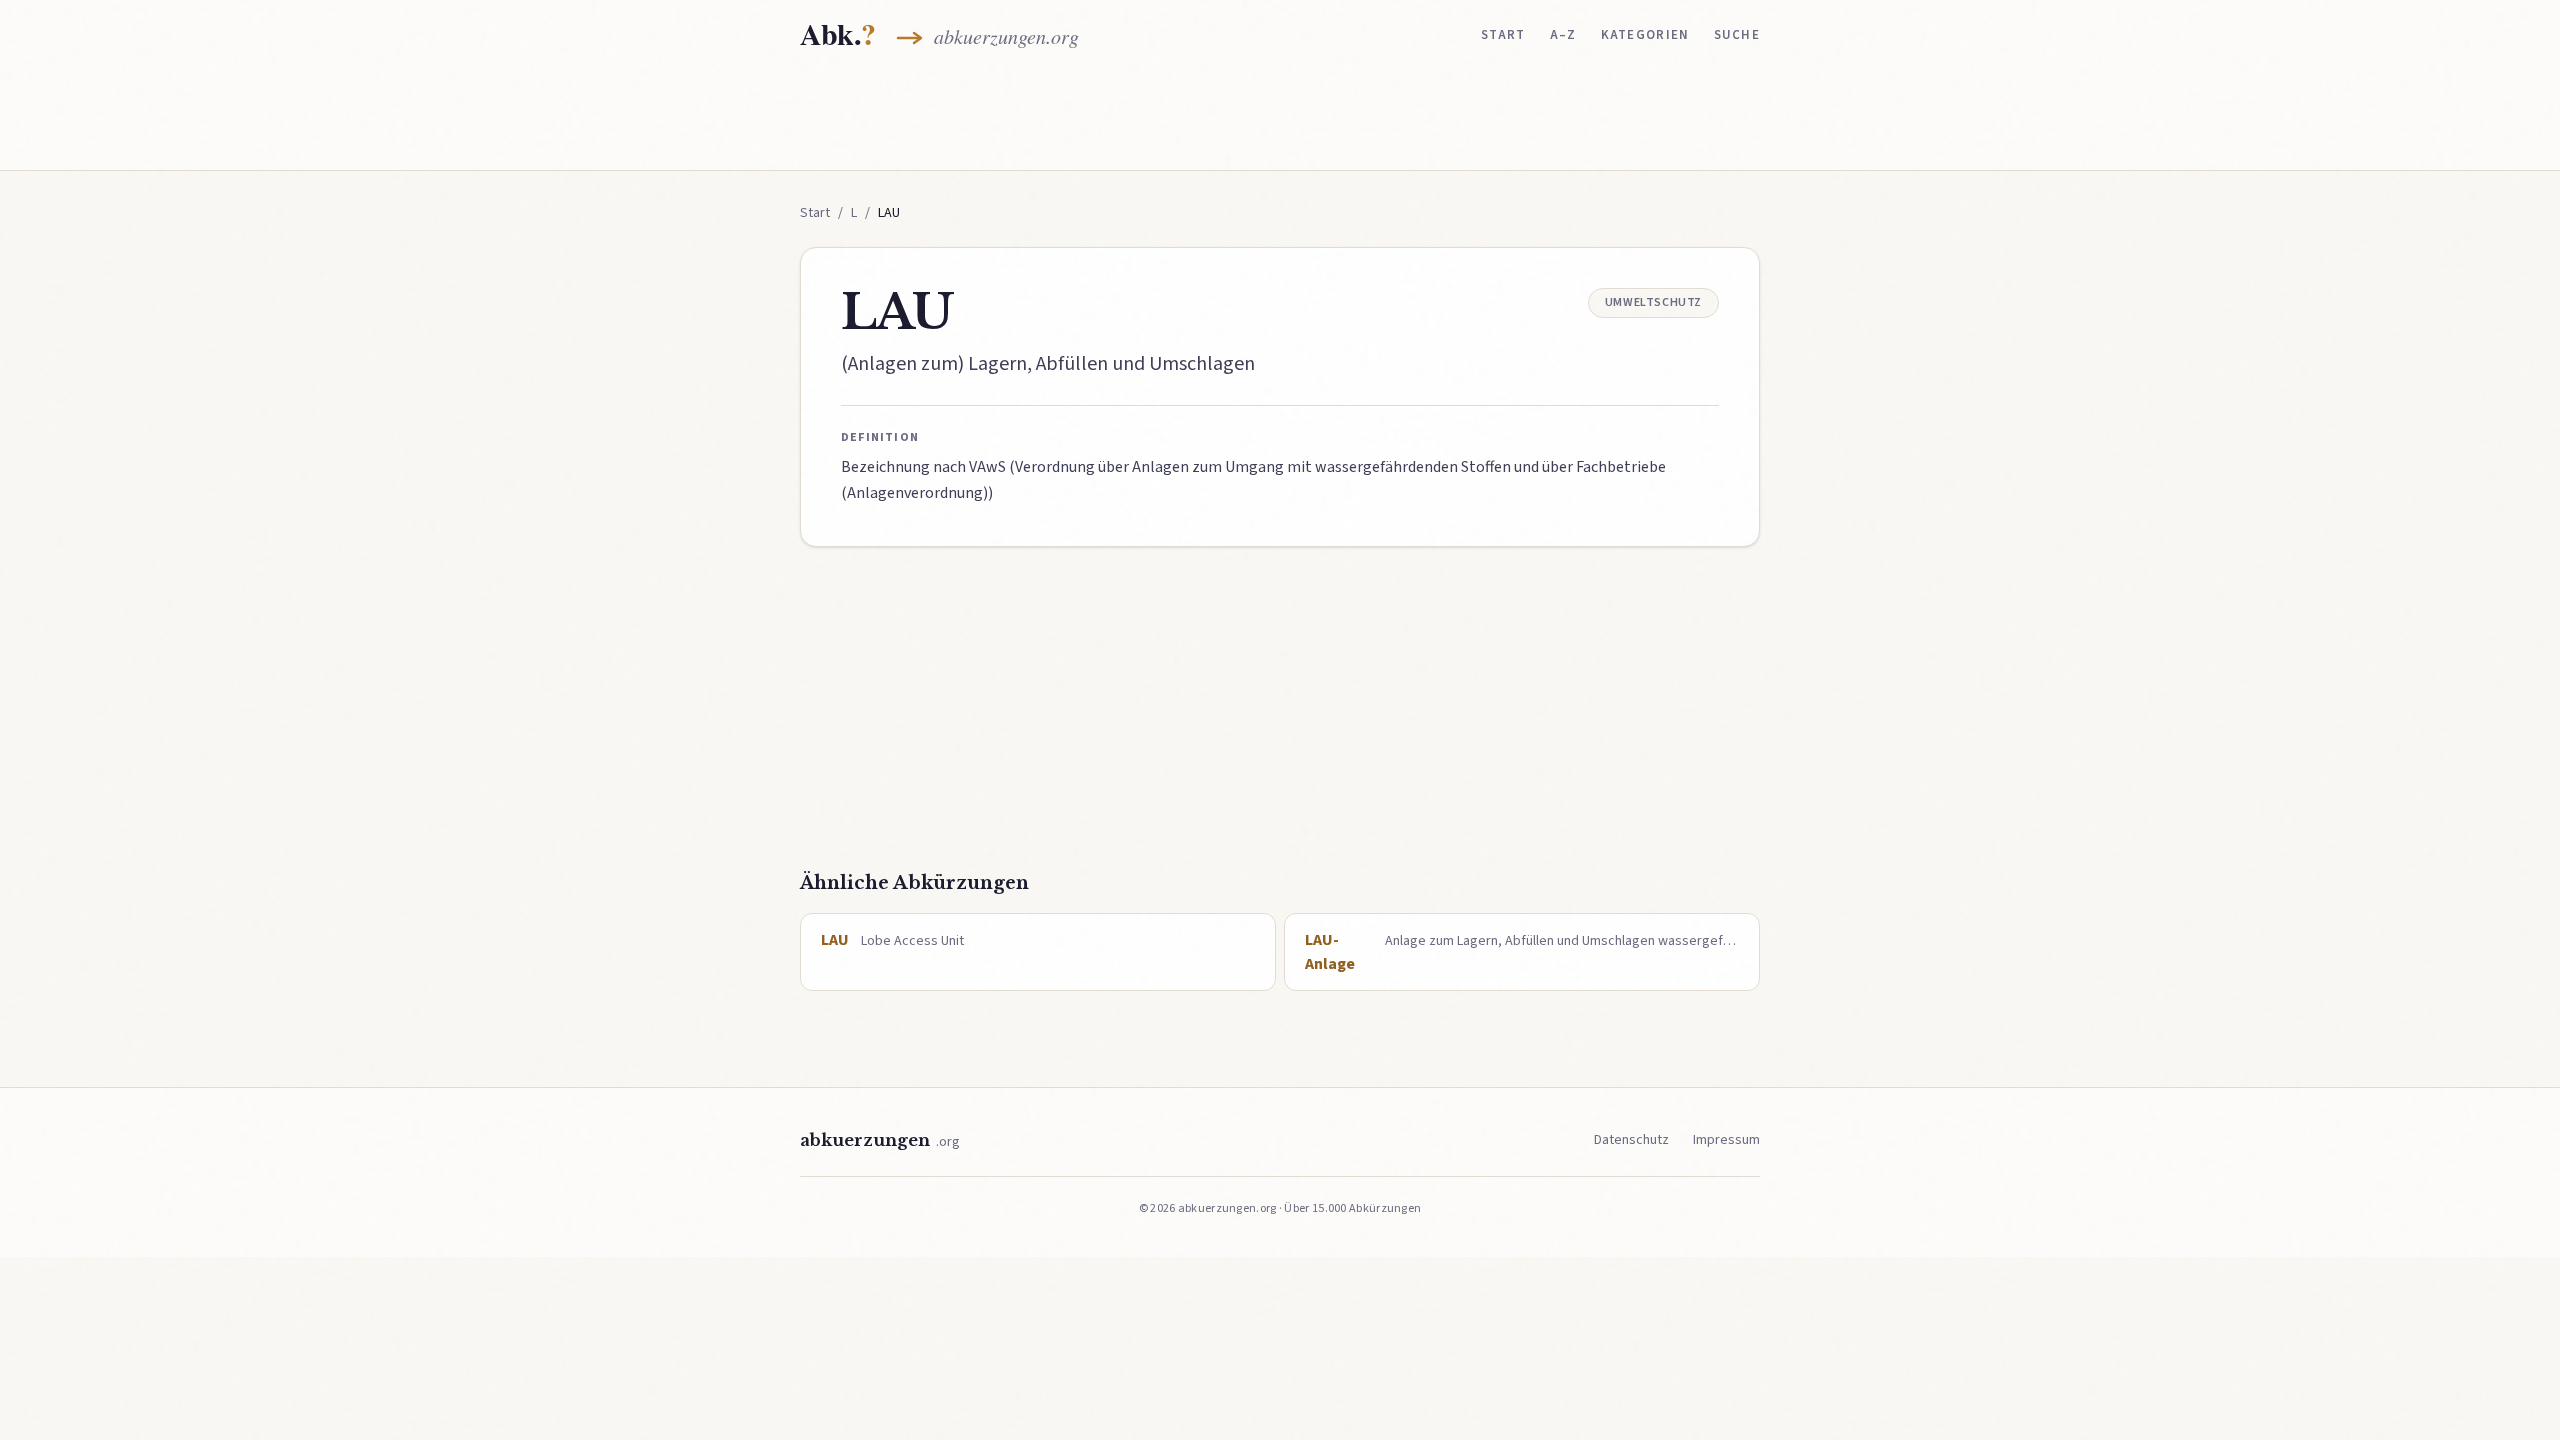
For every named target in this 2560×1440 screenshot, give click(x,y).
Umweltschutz (1653, 302)
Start (1503, 35)
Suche (1737, 35)
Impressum (1726, 1140)
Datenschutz (1631, 1140)
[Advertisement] (1280, 117)
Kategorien (1645, 35)
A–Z (1563, 35)
